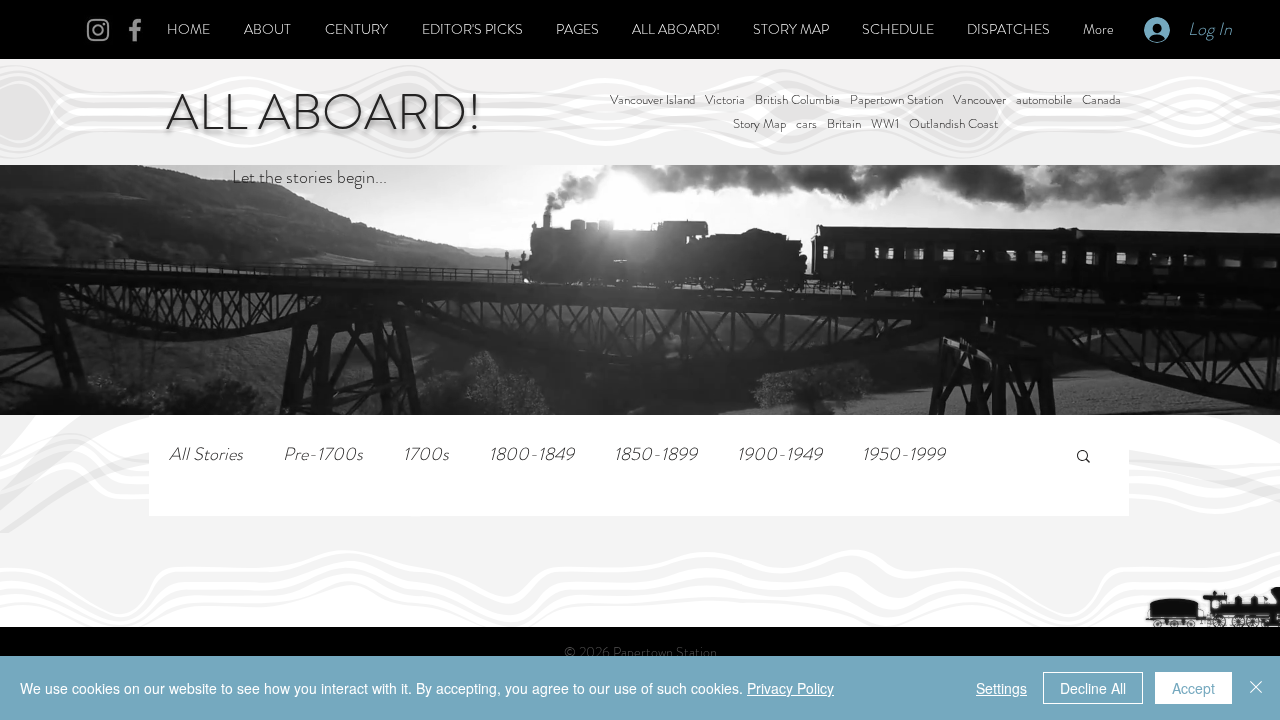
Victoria (725, 100)
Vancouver (979, 100)
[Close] (1256, 688)
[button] (1083, 457)
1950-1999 (903, 454)
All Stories (206, 454)
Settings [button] (1001, 688)
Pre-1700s (323, 454)
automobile (1044, 100)
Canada (1101, 100)
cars (806, 124)
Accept (1193, 688)
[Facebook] (135, 30)
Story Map (759, 124)
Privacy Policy (790, 688)
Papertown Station (896, 100)
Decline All (1093, 688)
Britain (844, 124)
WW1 (885, 124)
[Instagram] (98, 30)
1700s (426, 454)
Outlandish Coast (953, 124)
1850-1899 (655, 454)
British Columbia (797, 100)
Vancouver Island (652, 100)
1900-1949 (779, 454)
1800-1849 (531, 454)
